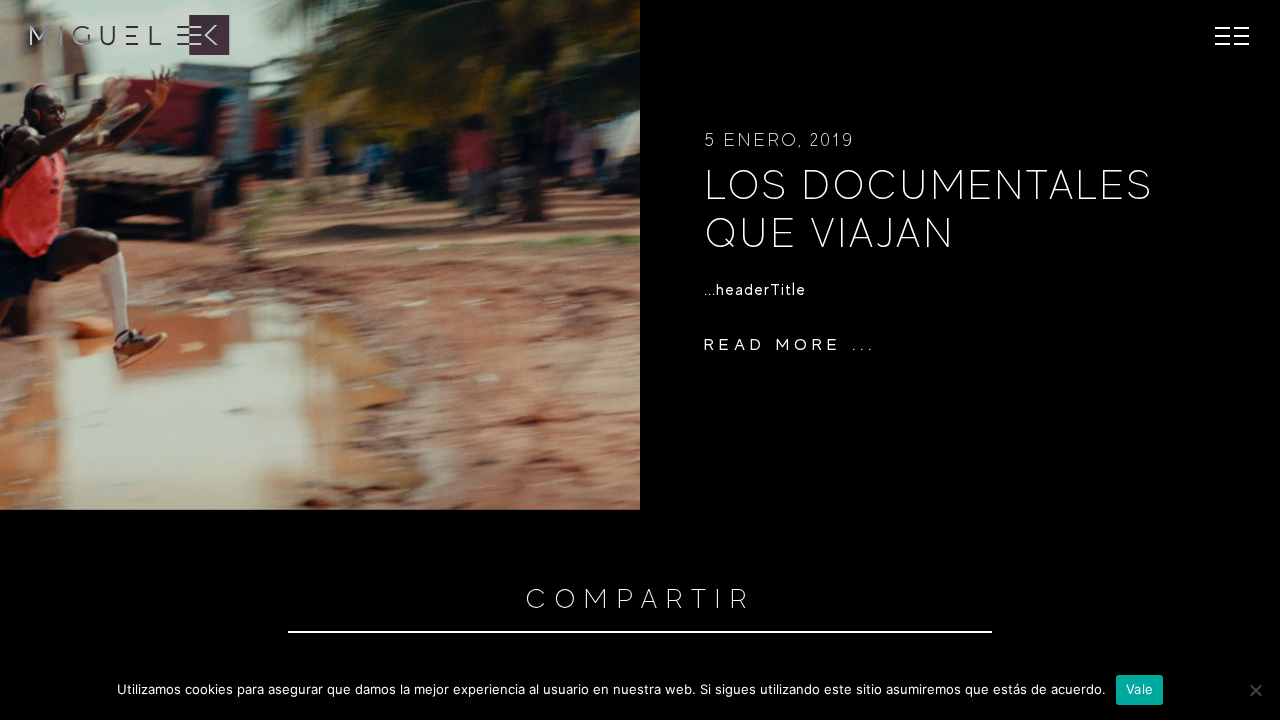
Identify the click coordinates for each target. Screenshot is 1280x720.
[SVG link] (130, 35)
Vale (1139, 689)
